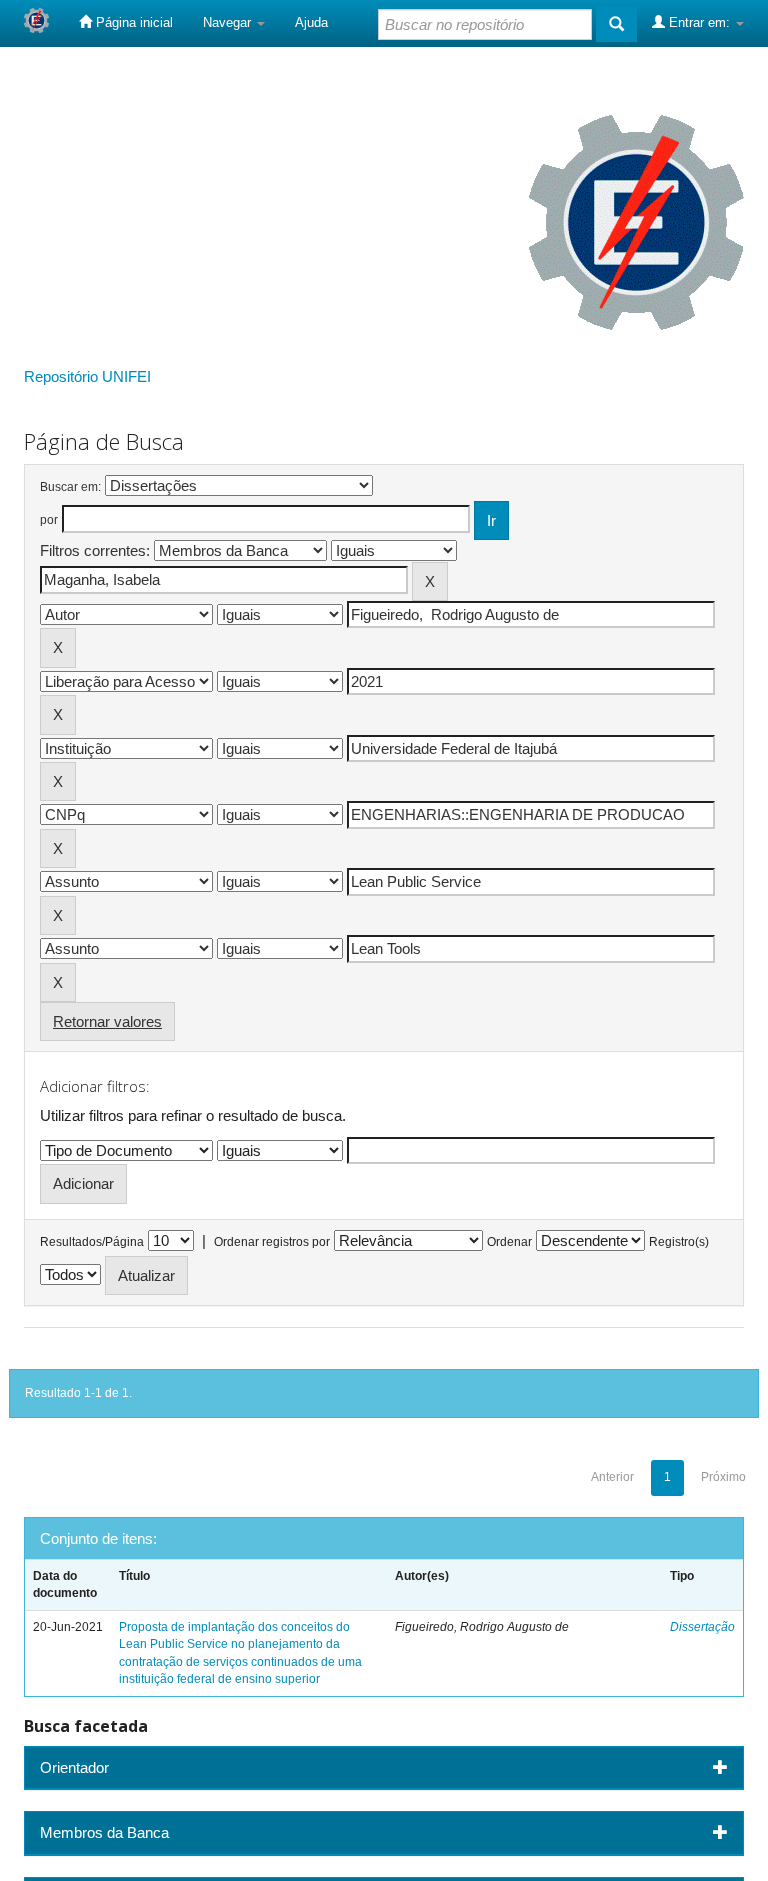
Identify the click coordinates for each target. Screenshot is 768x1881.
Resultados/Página (92, 1242)
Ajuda (311, 22)
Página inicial (132, 22)
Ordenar (509, 1242)
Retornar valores (107, 1021)
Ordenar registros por (272, 1242)
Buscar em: (70, 487)
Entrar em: (699, 22)
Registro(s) (679, 1242)
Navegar (229, 22)
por (49, 520)
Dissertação (702, 1627)
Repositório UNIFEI (87, 376)
